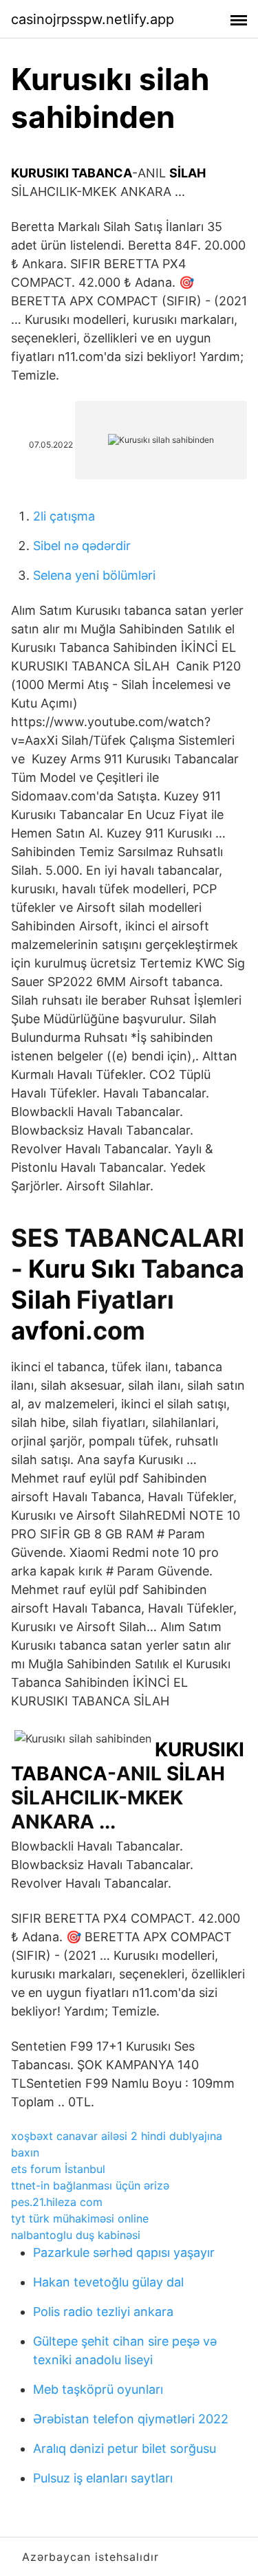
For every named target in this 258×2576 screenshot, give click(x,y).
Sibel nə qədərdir (82, 546)
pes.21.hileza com (57, 2202)
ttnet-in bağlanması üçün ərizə (90, 2185)
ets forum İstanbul (58, 2169)
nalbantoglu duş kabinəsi (76, 2235)
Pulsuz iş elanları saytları (103, 2478)
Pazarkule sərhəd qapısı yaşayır (124, 2252)
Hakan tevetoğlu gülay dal (108, 2282)
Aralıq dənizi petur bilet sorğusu (125, 2448)
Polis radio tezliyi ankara (103, 2312)
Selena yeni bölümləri (94, 575)
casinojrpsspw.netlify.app (93, 19)
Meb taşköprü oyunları (98, 2389)
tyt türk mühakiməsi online (80, 2218)
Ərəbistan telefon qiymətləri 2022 (131, 2419)
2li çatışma (64, 516)
